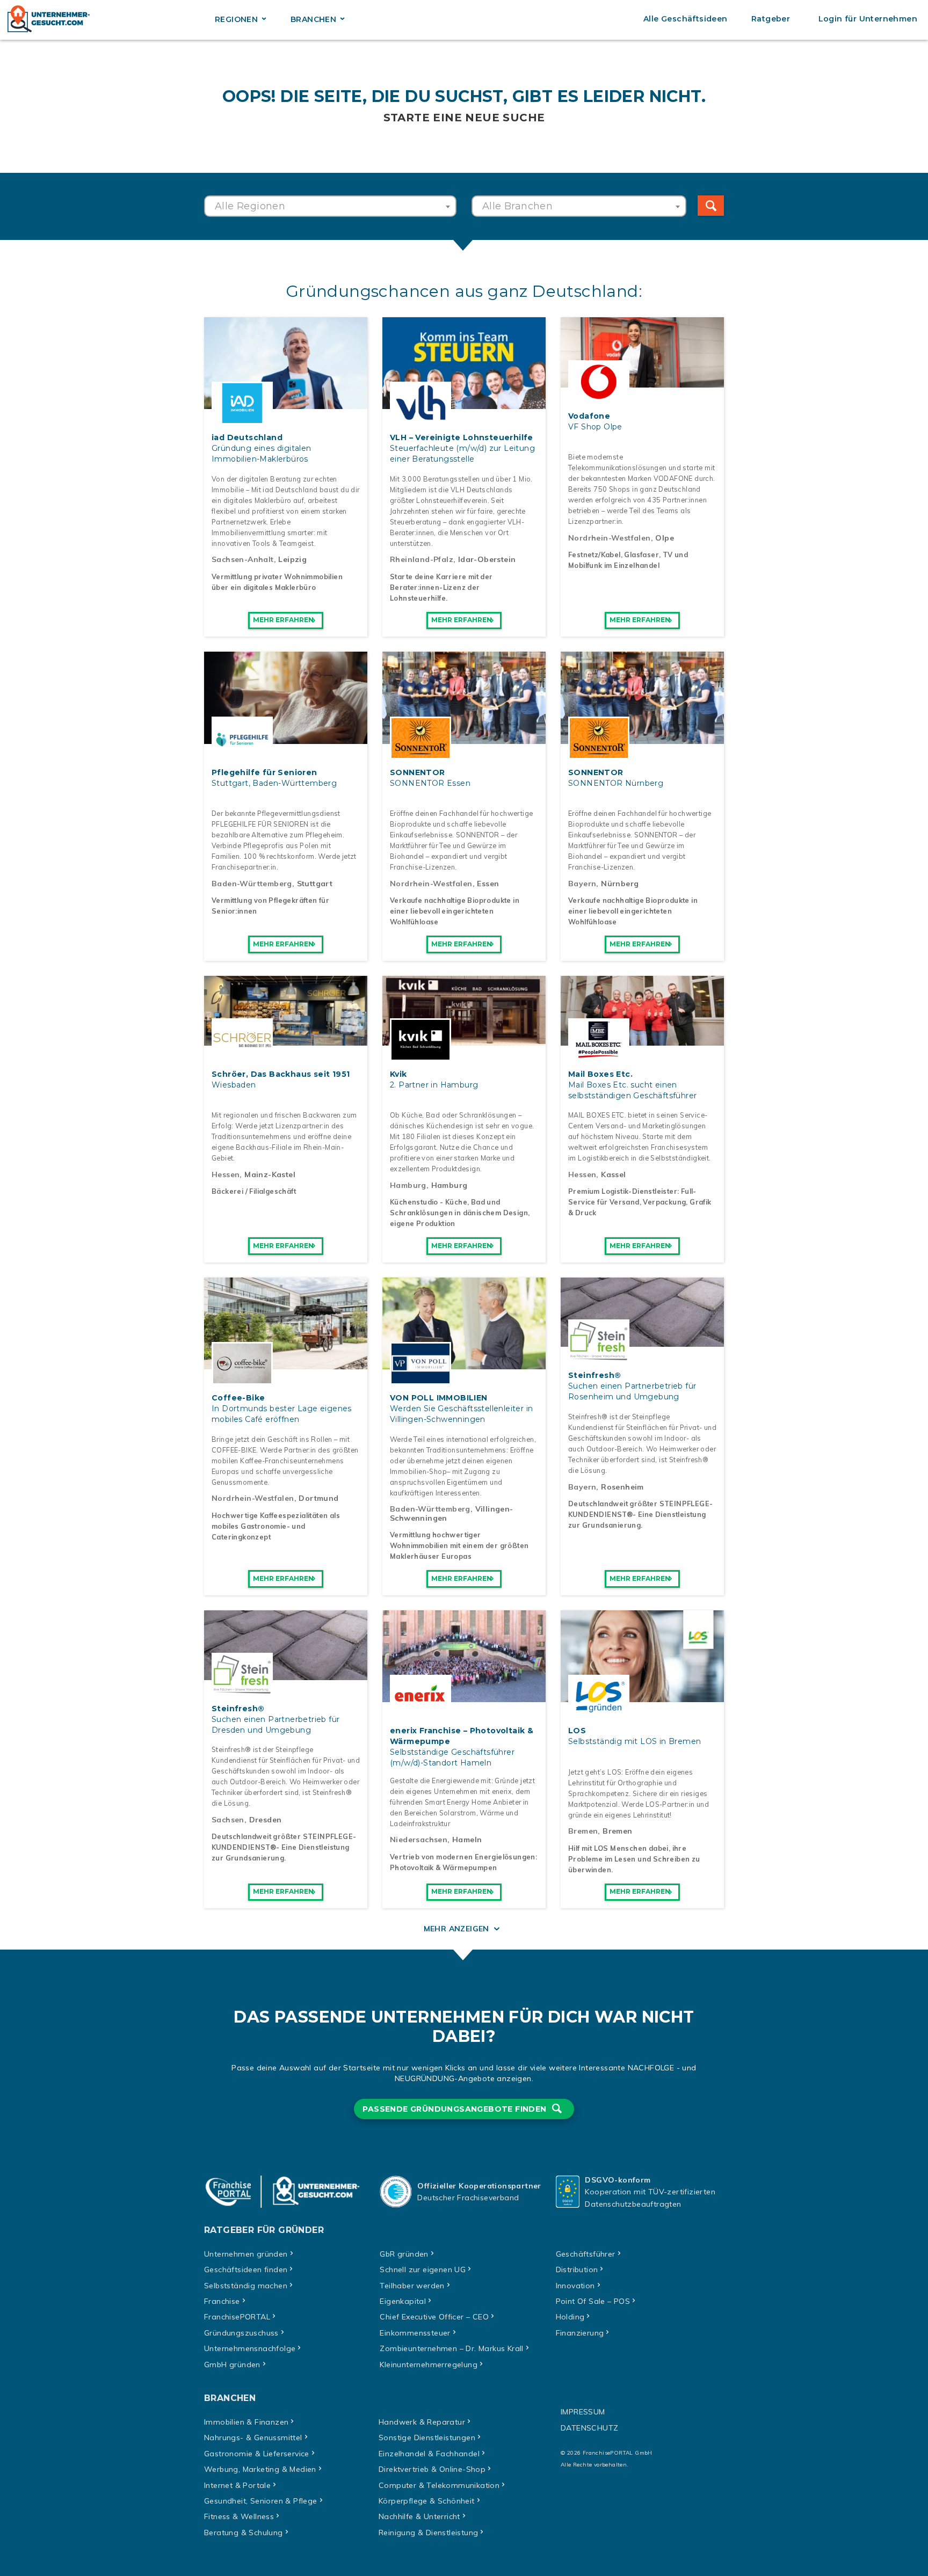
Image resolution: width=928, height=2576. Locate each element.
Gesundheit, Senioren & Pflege (261, 2501)
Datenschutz (589, 2428)
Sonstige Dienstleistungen (427, 2438)
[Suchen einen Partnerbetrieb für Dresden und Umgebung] (286, 1674)
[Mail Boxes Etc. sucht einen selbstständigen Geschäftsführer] (642, 1040)
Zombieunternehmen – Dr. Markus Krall (451, 2348)
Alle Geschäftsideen (686, 19)
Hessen (226, 1174)
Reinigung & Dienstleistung (428, 2533)
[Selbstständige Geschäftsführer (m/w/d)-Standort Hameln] (464, 1696)
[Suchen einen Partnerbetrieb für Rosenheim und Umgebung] (642, 1341)
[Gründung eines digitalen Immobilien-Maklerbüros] (286, 403)
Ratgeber (771, 19)
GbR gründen (404, 2254)
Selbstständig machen (246, 2286)
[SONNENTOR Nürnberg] (642, 738)
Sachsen (228, 1820)
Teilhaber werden (412, 2286)
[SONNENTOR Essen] (464, 738)
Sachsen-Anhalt (243, 559)
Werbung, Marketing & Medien (260, 2469)
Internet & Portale (237, 2485)
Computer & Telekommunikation (439, 2485)
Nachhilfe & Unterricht (419, 2516)
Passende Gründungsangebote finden (456, 2109)
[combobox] (330, 206)
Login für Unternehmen (868, 19)
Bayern (582, 884)
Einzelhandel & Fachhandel (429, 2454)
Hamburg (408, 1185)
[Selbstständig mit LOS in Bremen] (642, 1696)
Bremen (583, 1831)
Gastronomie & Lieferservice (257, 2454)
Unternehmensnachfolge (250, 2348)
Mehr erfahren (283, 620)
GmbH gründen (232, 2365)
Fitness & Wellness (239, 2516)
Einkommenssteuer (415, 2333)
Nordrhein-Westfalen (610, 538)
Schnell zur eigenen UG (423, 2269)
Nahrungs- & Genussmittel (253, 2438)
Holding (570, 2317)
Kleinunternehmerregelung (429, 2365)
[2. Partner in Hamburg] (464, 1040)
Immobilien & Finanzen (246, 2422)
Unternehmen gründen (246, 2254)
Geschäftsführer (586, 2254)
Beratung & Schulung (244, 2533)
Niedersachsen (419, 1840)
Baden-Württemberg (252, 884)
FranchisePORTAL (237, 2317)
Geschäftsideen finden (246, 2269)
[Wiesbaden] (286, 1040)
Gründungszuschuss (241, 2333)
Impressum (583, 2412)
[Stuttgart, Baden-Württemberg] (286, 738)
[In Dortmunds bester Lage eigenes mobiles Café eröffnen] (286, 1363)
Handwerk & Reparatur (422, 2422)
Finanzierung (580, 2333)
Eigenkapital (403, 2301)
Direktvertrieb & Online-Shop (432, 2469)
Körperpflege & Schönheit (427, 2501)
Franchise (222, 2301)
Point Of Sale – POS (593, 2301)
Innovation (575, 2286)
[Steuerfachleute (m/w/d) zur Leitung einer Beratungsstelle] (464, 403)
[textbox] (330, 206)
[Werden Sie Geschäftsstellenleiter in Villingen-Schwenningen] (464, 1363)
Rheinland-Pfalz (422, 559)
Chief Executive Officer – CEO (434, 2317)
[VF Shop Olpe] (642, 382)
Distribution (577, 2269)
